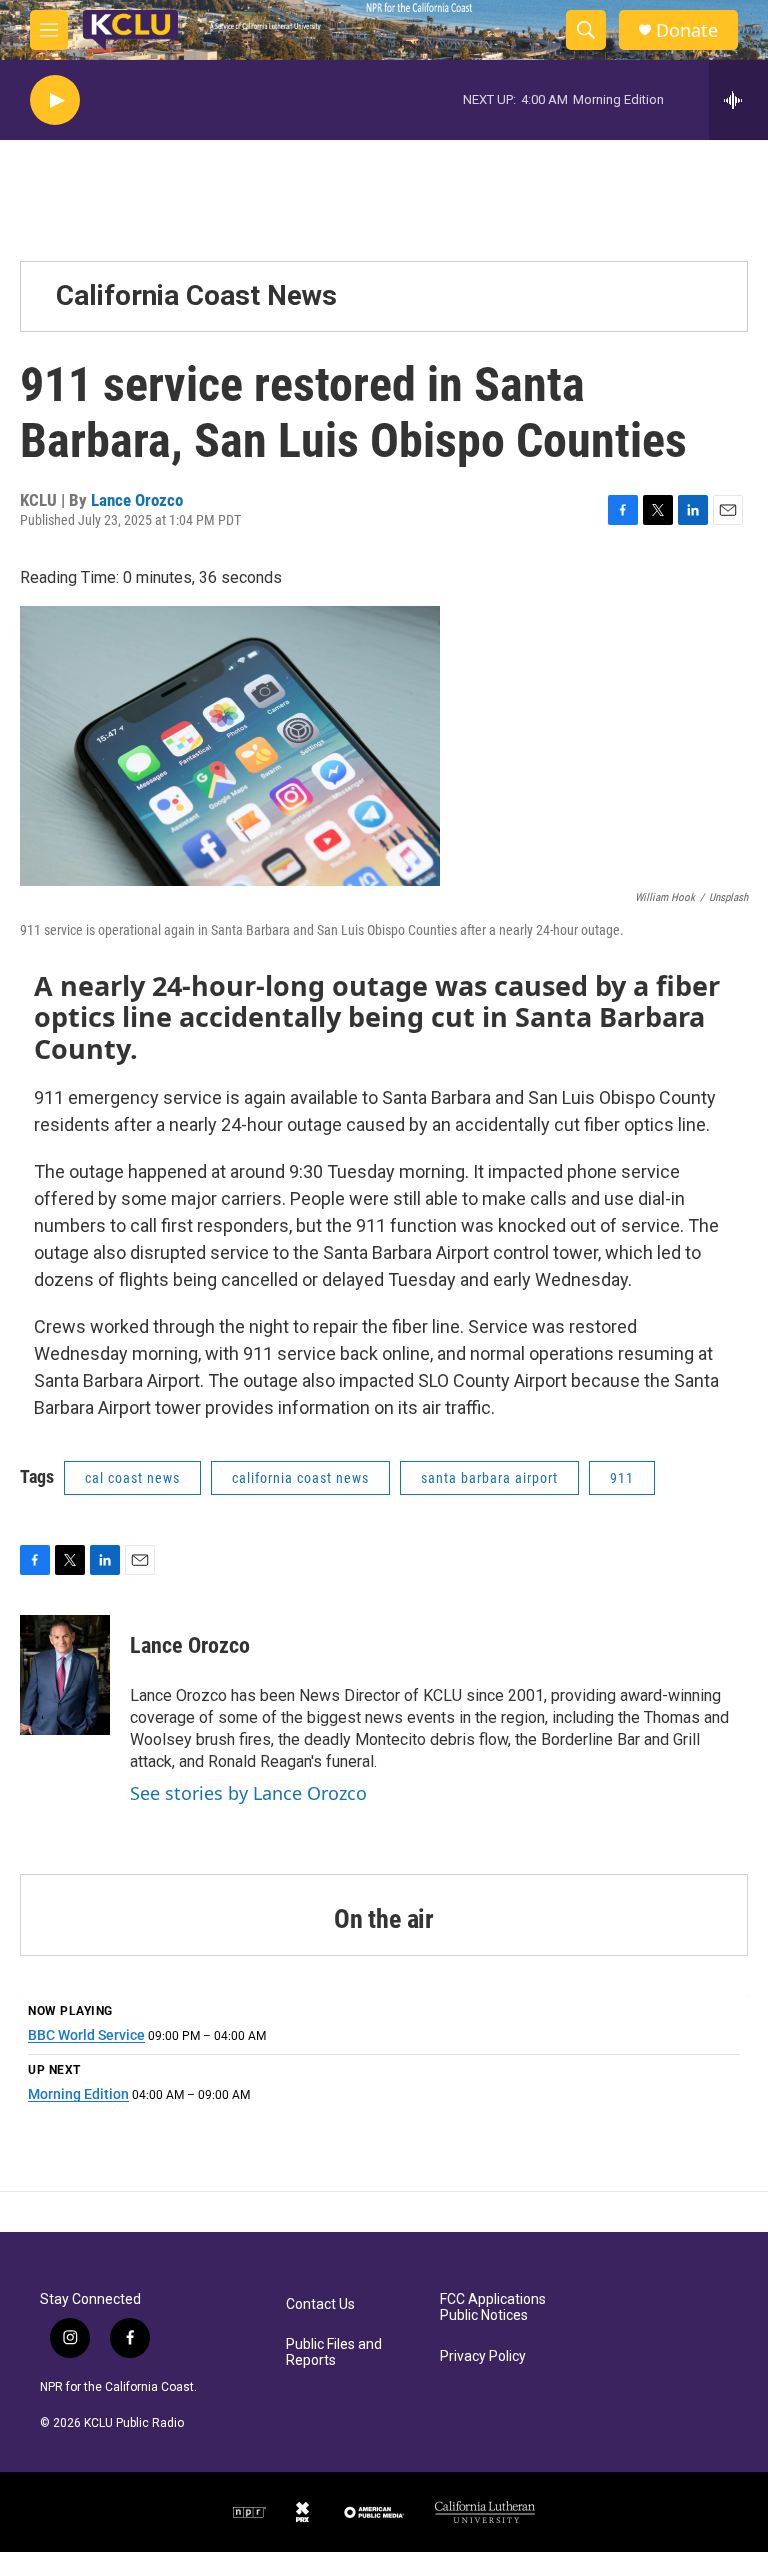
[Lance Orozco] (65, 1675)
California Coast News (196, 295)
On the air (384, 1919)
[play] (55, 100)
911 (622, 1478)
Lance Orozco (137, 500)
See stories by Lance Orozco (248, 1793)
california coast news (300, 1478)
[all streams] (738, 100)
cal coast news (132, 1478)
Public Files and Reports (334, 2352)
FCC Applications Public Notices (493, 2307)
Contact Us (320, 2304)
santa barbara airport (489, 1478)
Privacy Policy (483, 2356)
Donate (687, 30)
